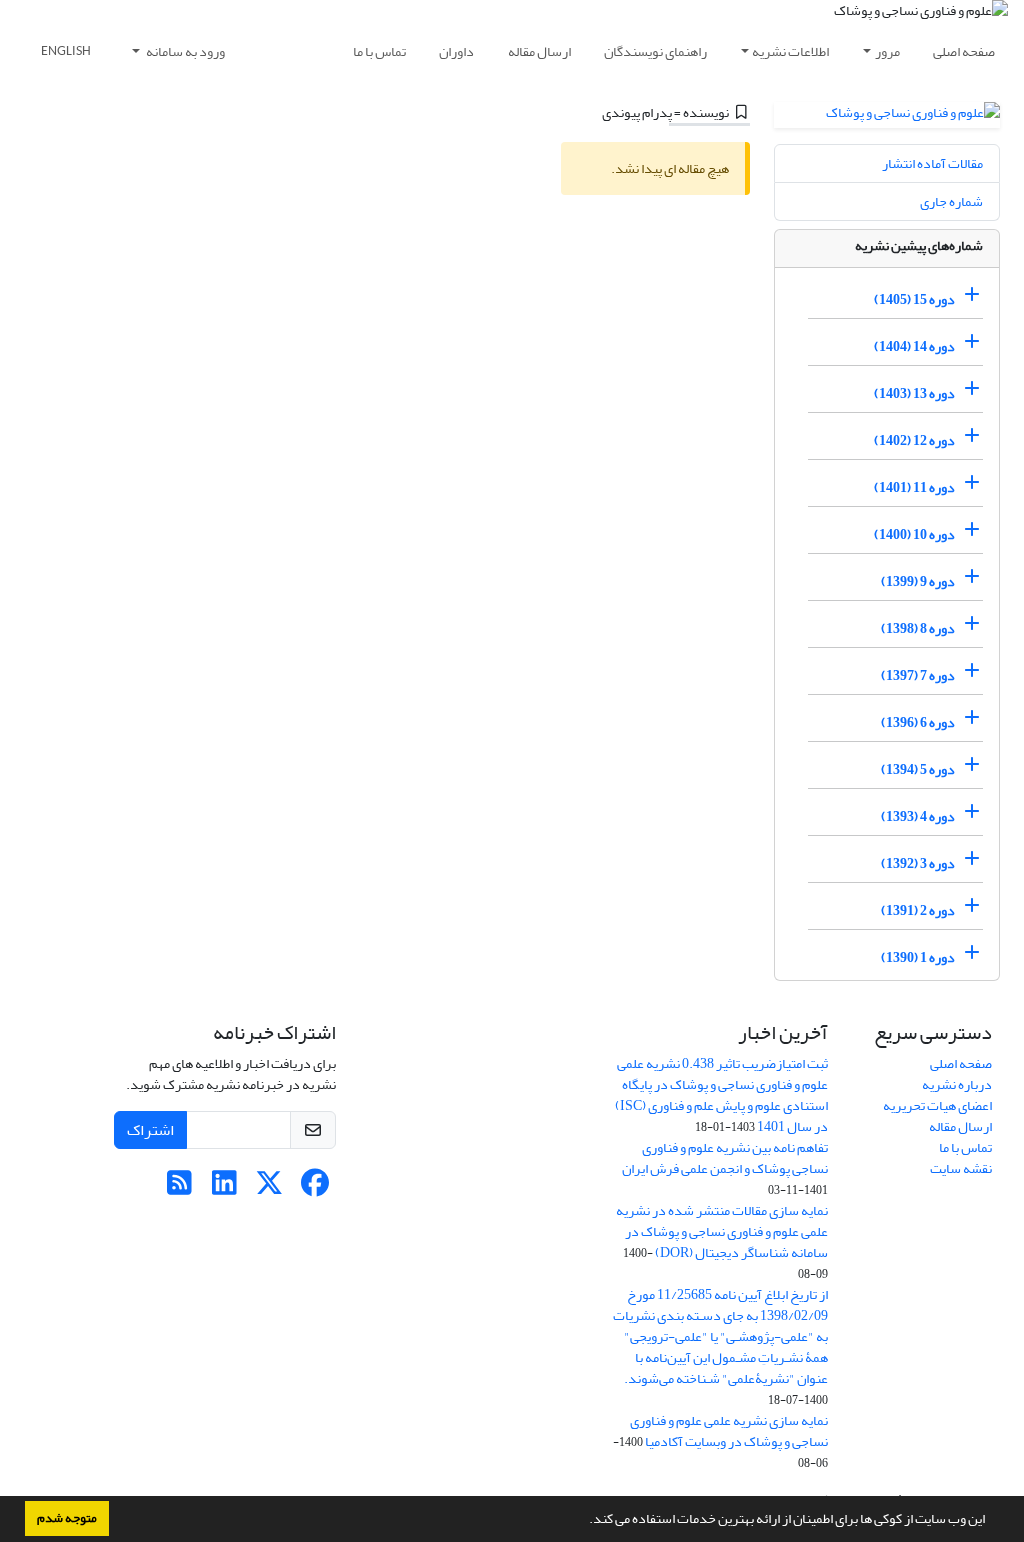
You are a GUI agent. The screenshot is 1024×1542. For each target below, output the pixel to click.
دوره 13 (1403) (914, 393)
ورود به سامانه (184, 51)
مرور (887, 51)
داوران (456, 51)
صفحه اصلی (964, 51)
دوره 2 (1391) (918, 910)
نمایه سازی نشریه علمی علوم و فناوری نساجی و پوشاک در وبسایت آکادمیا (729, 1431)
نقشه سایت (961, 1168)
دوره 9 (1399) (918, 581)
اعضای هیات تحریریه (937, 1105)
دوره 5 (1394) (918, 769)
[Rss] (179, 1188)
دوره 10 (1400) (914, 534)
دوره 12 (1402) (914, 440)
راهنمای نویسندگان (655, 51)
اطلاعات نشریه (790, 51)
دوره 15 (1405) (914, 299)
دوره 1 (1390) (918, 957)
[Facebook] (314, 1188)
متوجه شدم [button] (67, 1518)
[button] (584, 1521)
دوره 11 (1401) (914, 487)
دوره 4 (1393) (918, 816)
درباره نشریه (957, 1084)
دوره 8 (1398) (918, 628)
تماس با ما (379, 51)
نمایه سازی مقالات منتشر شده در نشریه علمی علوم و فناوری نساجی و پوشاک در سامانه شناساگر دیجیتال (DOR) (722, 1231)
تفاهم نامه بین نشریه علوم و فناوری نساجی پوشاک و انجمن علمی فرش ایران (725, 1158)
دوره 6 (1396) (918, 722)
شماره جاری (951, 201)
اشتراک (150, 1130)
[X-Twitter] (269, 1188)
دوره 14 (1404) (914, 346)
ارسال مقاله (539, 51)
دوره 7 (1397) (918, 675)
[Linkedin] (224, 1188)
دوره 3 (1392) (918, 863)
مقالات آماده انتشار (932, 163)
